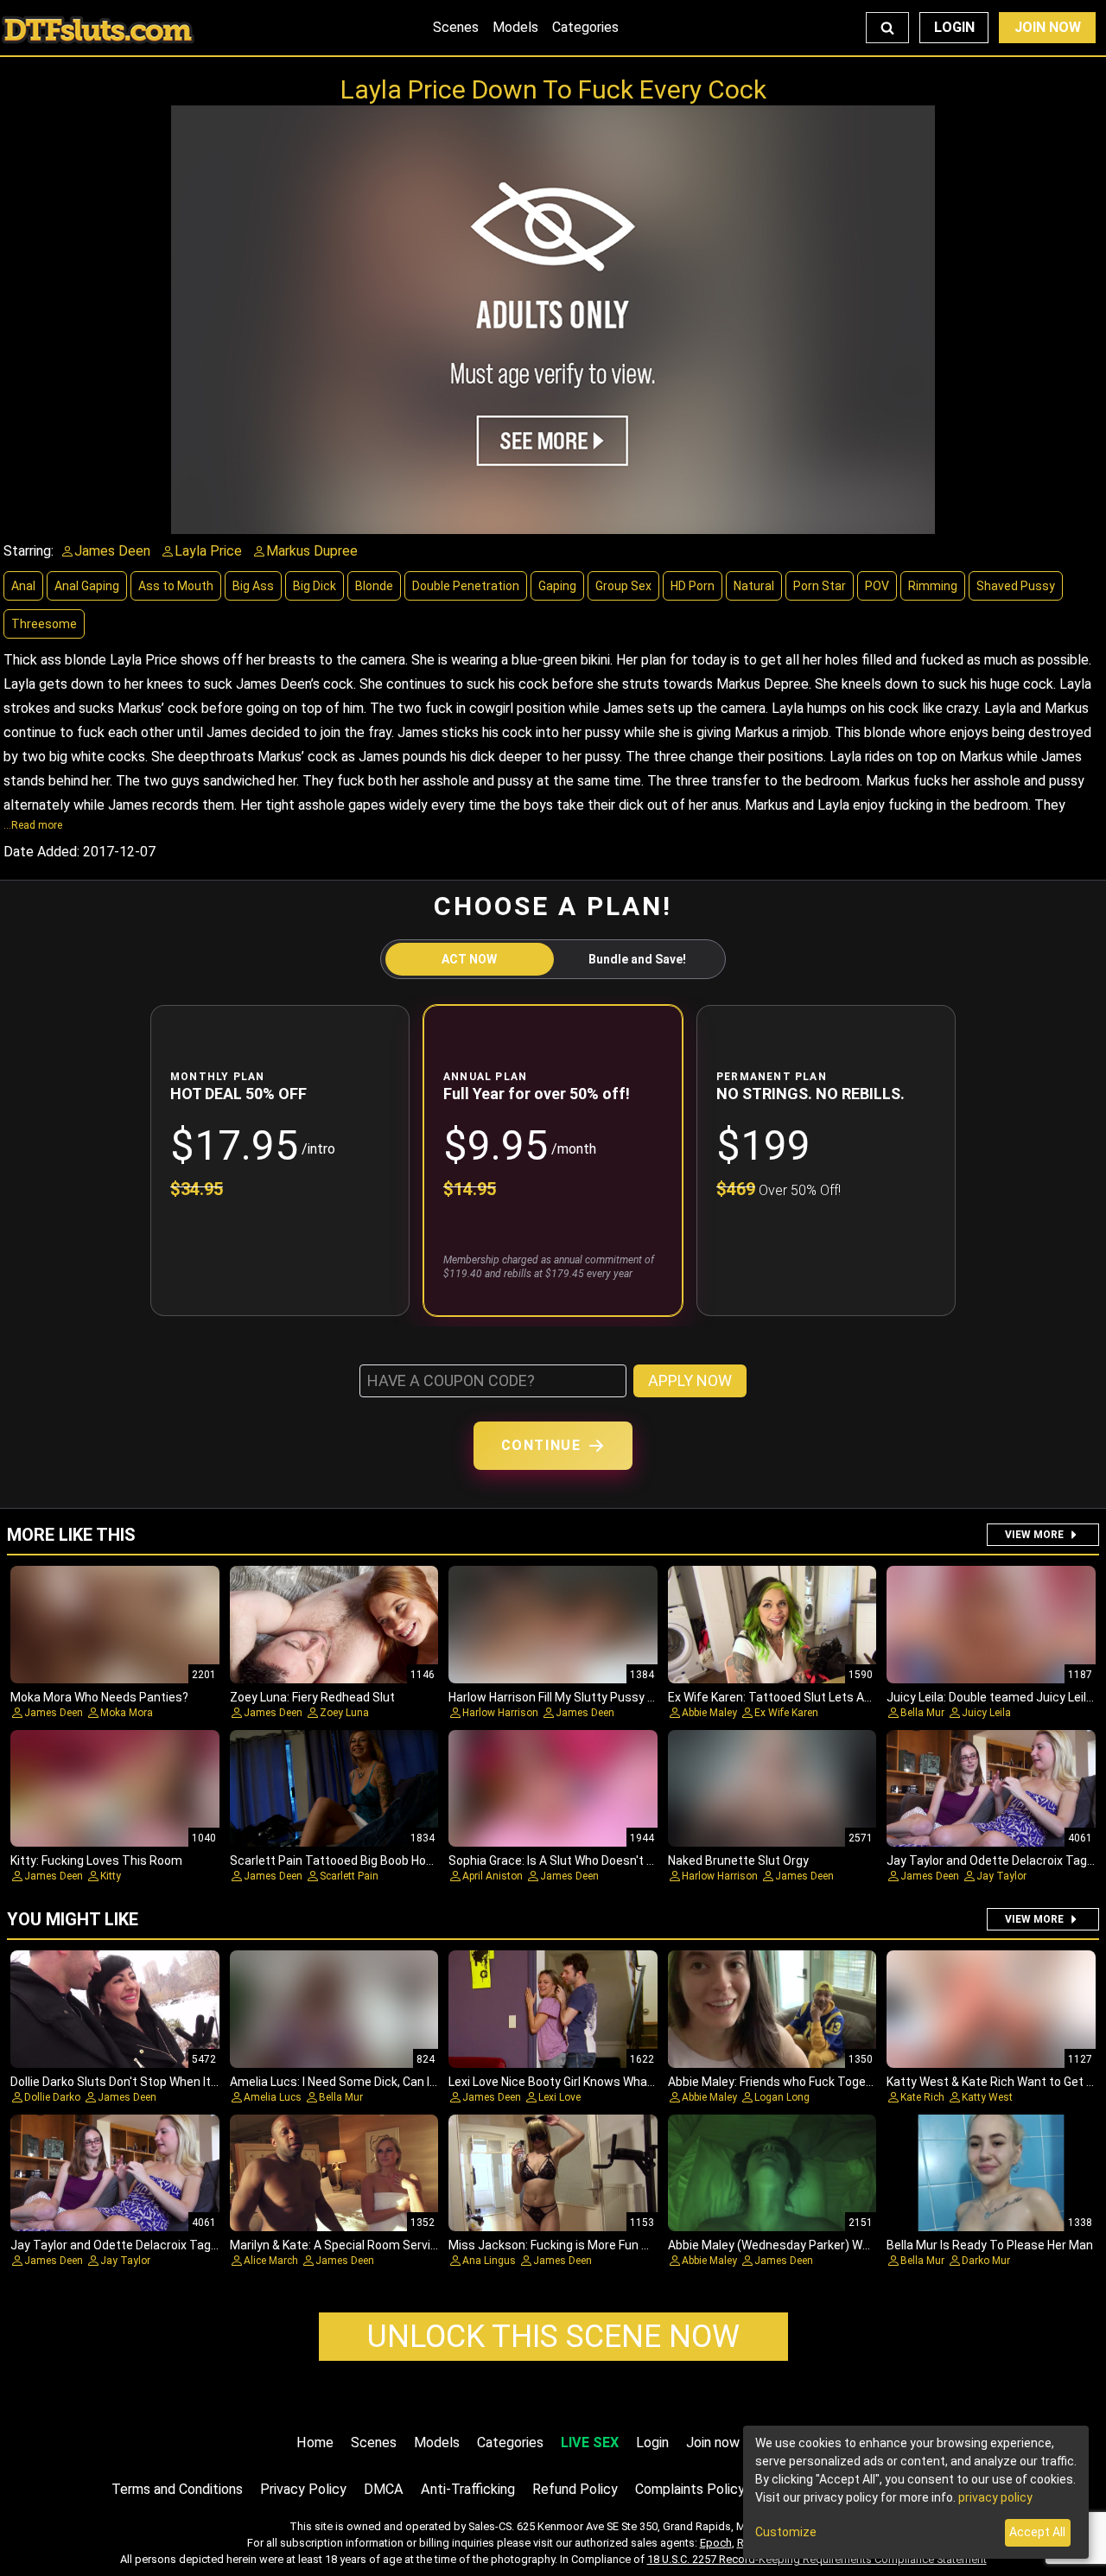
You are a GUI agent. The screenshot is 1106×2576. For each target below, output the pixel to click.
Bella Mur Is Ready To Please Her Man (990, 2245)
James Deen (54, 1713)
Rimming (933, 586)
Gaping (557, 586)
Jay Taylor (1001, 1876)
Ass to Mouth (176, 586)
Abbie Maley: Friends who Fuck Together (779, 2082)
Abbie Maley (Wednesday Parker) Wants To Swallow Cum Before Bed (858, 2245)
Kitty (111, 1876)
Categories (585, 27)
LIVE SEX (590, 2442)
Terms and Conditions (177, 2489)
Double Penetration (466, 586)
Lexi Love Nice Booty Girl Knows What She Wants (582, 2082)
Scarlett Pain (349, 1876)
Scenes (456, 27)
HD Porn (693, 586)
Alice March (271, 2261)
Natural (754, 586)
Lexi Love (559, 2097)
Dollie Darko (52, 2097)
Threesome (44, 624)
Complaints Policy (690, 2489)
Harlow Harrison (500, 1713)
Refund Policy (575, 2489)
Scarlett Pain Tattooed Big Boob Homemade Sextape (378, 1860)
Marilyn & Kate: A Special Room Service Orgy (351, 2245)
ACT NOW (469, 959)
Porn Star (820, 586)
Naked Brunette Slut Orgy (738, 1860)
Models (515, 27)
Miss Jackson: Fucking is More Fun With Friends (579, 2245)
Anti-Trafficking (468, 2489)
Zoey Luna (344, 1713)
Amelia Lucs (273, 2097)
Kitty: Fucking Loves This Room (96, 1860)
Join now (713, 2442)
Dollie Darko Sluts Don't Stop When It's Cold (128, 2082)
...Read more (33, 825)
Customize (786, 2532)
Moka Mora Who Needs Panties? (99, 1697)
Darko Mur (986, 2261)
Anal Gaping (87, 586)
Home (315, 2442)
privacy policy (995, 2497)
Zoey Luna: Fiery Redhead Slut (312, 1697)
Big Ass (253, 586)
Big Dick (315, 586)
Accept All (1037, 2532)
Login (954, 27)
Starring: (29, 551)
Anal (23, 586)
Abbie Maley (709, 1713)
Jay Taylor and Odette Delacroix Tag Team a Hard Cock (162, 2245)
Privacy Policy (303, 2489)
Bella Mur (922, 1713)
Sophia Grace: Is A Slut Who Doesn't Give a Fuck (578, 1860)
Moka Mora (127, 1713)
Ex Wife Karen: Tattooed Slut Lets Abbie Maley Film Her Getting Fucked (862, 1697)
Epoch (716, 2543)
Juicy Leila (986, 1713)
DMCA (384, 2489)
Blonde (374, 586)
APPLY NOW (690, 1380)
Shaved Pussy (1016, 586)
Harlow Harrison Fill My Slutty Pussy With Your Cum (589, 1697)
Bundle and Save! (637, 959)
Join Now (1048, 27)
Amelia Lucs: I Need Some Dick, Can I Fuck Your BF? (369, 2082)
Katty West (987, 2097)
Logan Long (782, 2097)
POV (877, 586)
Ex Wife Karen (786, 1713)
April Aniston (493, 1876)
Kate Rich (922, 2097)
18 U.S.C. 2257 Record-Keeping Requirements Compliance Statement (817, 2559)
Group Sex (623, 586)
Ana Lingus (489, 2261)
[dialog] (916, 2492)
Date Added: (41, 852)
